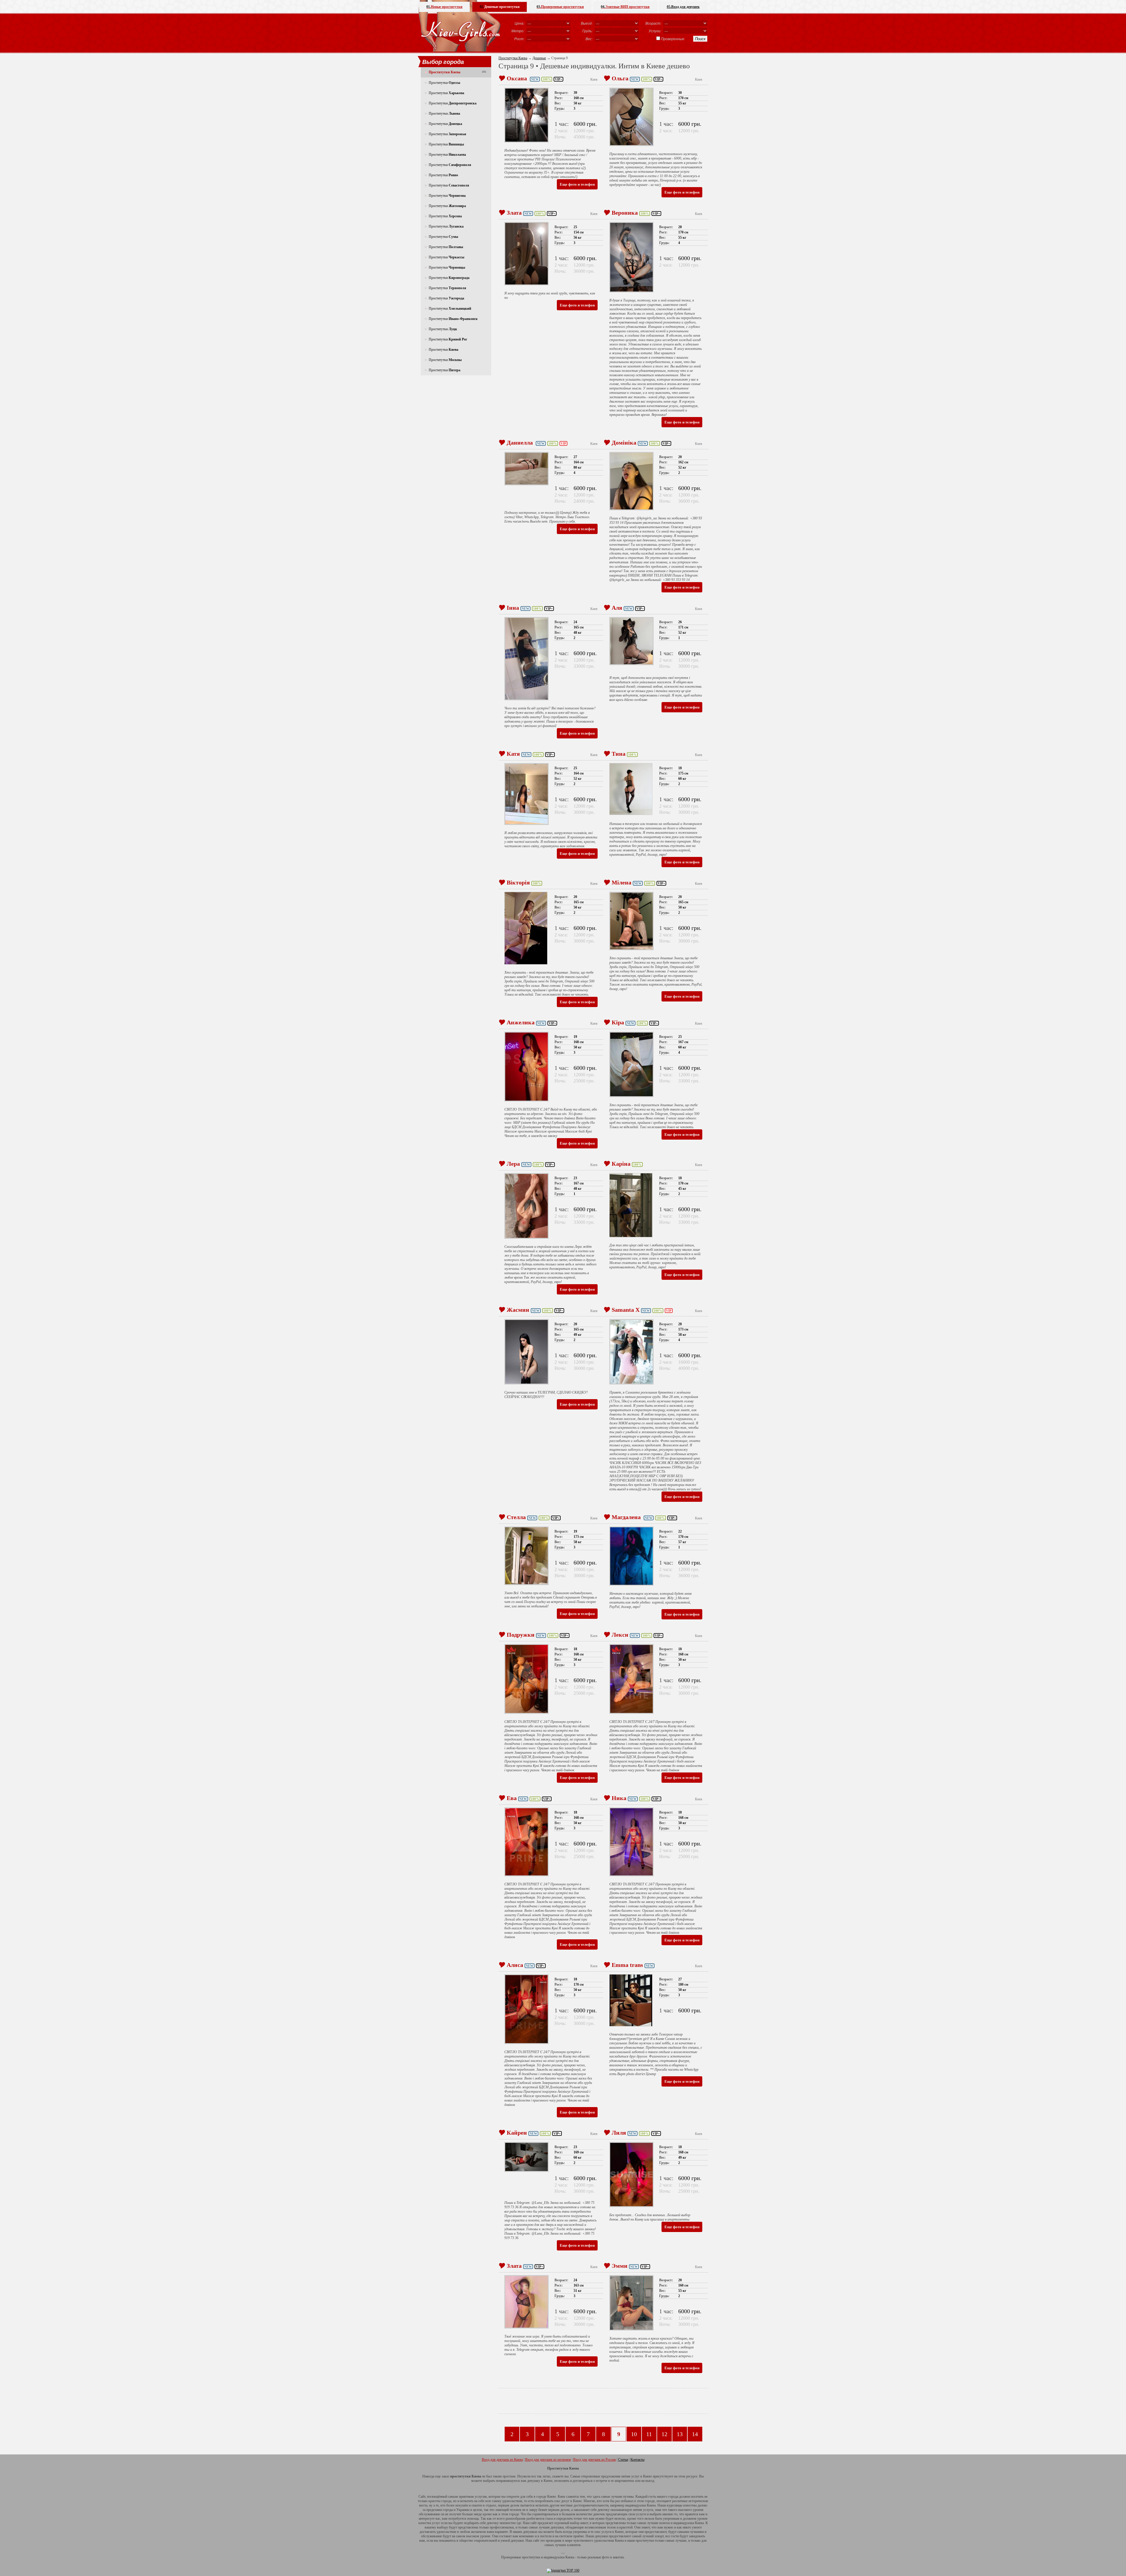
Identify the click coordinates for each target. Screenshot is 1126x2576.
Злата (514, 213)
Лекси (620, 1635)
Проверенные (673, 39)
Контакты (637, 2460)
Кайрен (517, 2133)
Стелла (516, 1517)
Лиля (619, 2133)
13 (680, 2434)
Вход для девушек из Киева (502, 2460)
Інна (513, 608)
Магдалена (627, 1517)
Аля (617, 608)
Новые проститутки (444, 7)
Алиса (515, 1965)
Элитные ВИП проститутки (625, 7)
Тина (619, 754)
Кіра (618, 1022)
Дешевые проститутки (500, 7)
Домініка (624, 443)
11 (649, 2434)
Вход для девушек (683, 7)
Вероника (625, 213)
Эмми (620, 2266)
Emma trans (627, 1965)
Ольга (620, 78)
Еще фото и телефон (577, 184)
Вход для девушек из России (595, 2460)
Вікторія (518, 882)
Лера (513, 1164)
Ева (512, 1798)
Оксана (518, 78)
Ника (619, 1798)
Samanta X (626, 1310)
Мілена (621, 882)
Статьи (623, 2460)
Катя (513, 754)
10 (634, 2434)
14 (695, 2434)
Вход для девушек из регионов (548, 2460)
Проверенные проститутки (560, 7)
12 (664, 2434)
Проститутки (444, 83)
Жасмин (518, 1310)
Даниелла (520, 443)
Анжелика (521, 1022)
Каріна (621, 1164)
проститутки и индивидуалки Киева (548, 2557)
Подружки (521, 1635)
